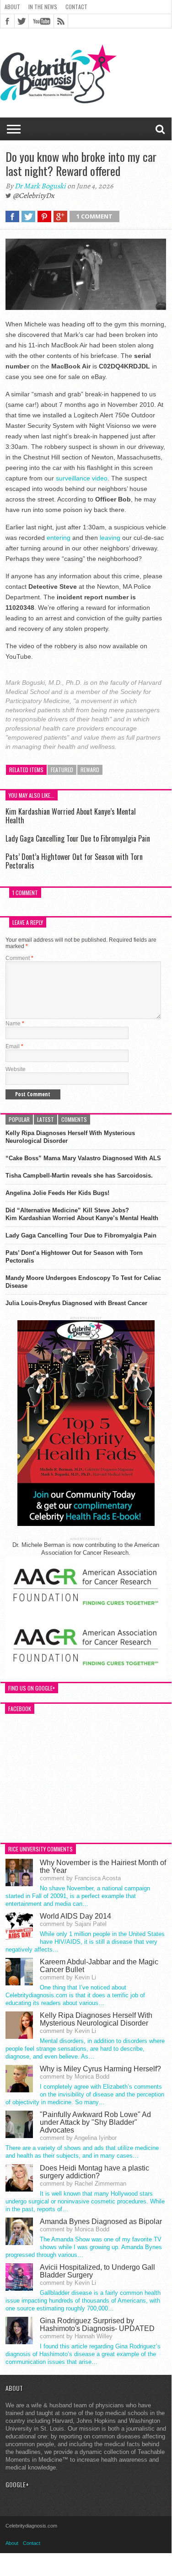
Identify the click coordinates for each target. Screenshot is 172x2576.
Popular (19, 1119)
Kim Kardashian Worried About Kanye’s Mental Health (71, 816)
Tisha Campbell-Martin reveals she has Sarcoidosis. (79, 1176)
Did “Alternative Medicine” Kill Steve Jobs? (67, 1210)
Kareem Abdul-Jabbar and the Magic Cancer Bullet (99, 1966)
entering (59, 538)
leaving (110, 538)
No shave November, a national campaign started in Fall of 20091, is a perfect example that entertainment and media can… (78, 1896)
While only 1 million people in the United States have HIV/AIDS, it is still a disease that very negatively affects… (85, 1942)
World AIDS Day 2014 (75, 1916)
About (12, 7)
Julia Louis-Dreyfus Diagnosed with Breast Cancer (76, 1303)
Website (16, 1069)
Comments (74, 1119)
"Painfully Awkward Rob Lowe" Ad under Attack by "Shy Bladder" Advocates (95, 2122)
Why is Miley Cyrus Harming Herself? (100, 2069)
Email (14, 1046)
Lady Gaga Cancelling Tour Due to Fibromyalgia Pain (78, 838)
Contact (76, 7)
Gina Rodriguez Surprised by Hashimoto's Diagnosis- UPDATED (97, 2325)
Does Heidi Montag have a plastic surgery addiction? (94, 2172)
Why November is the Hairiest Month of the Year (103, 1867)
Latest (46, 1119)
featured (62, 770)
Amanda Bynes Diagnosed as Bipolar (101, 2221)
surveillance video (82, 478)
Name (15, 1024)
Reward (90, 770)
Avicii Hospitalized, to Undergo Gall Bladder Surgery (97, 2271)
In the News (43, 7)
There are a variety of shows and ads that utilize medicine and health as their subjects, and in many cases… (82, 2152)
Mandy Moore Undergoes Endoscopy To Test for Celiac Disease (83, 1282)
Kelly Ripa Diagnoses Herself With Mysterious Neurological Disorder (70, 1137)
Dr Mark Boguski (40, 186)
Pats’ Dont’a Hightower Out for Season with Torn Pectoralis (74, 861)
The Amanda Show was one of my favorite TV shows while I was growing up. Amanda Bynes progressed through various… (84, 2247)
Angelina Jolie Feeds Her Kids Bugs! (57, 1193)
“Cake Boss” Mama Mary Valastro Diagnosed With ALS (83, 1158)
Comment (19, 958)
